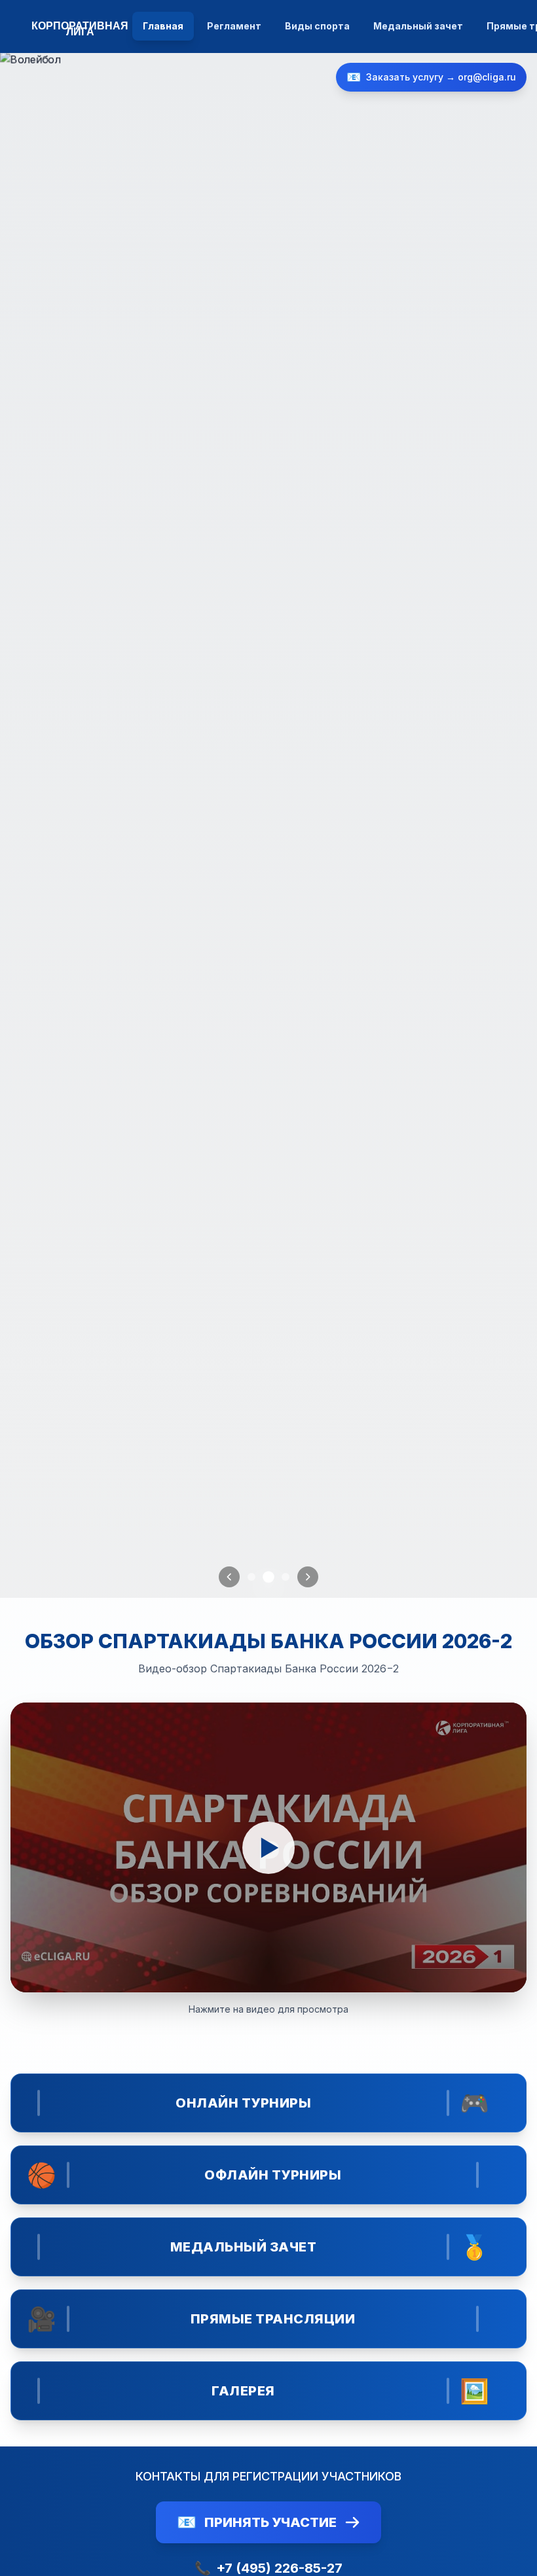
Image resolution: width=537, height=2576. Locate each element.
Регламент (234, 26)
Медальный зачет (418, 26)
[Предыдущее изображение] (229, 1577)
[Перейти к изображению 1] (251, 1577)
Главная (163, 26)
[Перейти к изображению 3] (286, 1577)
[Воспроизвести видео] (268, 1847)
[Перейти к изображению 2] (268, 1577)
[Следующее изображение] (308, 1577)
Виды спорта (317, 26)
